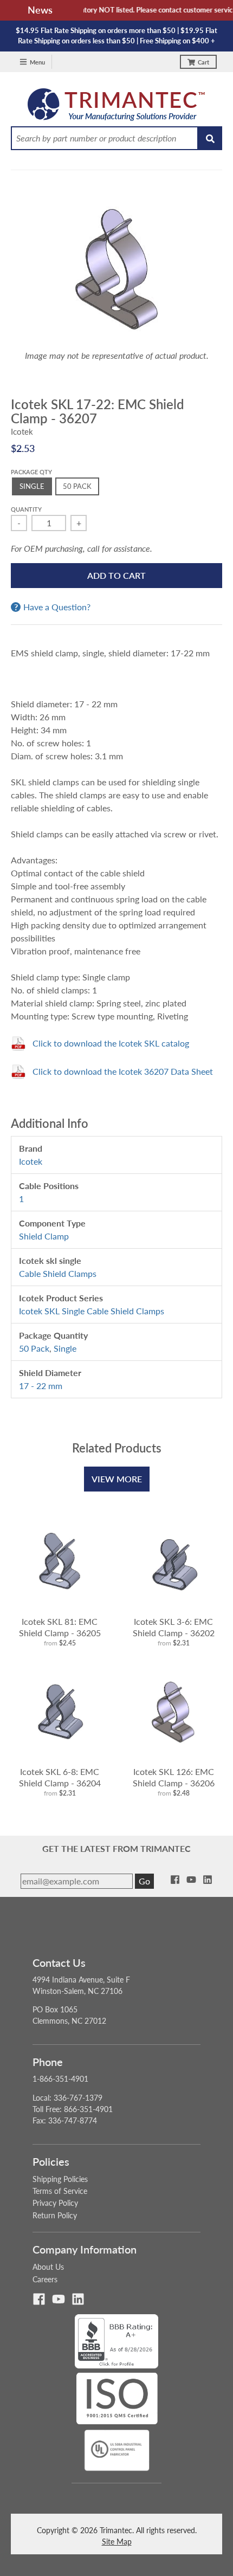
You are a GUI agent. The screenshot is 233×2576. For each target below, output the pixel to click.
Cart (203, 62)
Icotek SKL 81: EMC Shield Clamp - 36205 (60, 1627)
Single (65, 1348)
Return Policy (55, 2215)
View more (117, 1479)
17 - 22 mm (41, 1386)
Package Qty (31, 472)
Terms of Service (60, 2191)
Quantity (26, 509)
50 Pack (34, 1348)
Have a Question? (57, 607)
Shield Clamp (44, 1236)
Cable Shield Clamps (58, 1273)
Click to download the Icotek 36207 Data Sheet (123, 1071)
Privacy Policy (55, 2203)
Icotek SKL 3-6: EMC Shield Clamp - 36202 (174, 1627)
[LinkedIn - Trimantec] (208, 1880)
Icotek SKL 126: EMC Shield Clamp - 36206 (174, 1777)
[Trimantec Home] (117, 107)
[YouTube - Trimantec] (191, 1880)
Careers (45, 2279)
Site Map (117, 2542)
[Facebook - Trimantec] (175, 1880)
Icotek (22, 431)
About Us (48, 2267)
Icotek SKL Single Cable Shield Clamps (92, 1311)
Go (144, 1881)
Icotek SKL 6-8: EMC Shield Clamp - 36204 (60, 1777)
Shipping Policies (60, 2179)
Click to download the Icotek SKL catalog (111, 1043)
